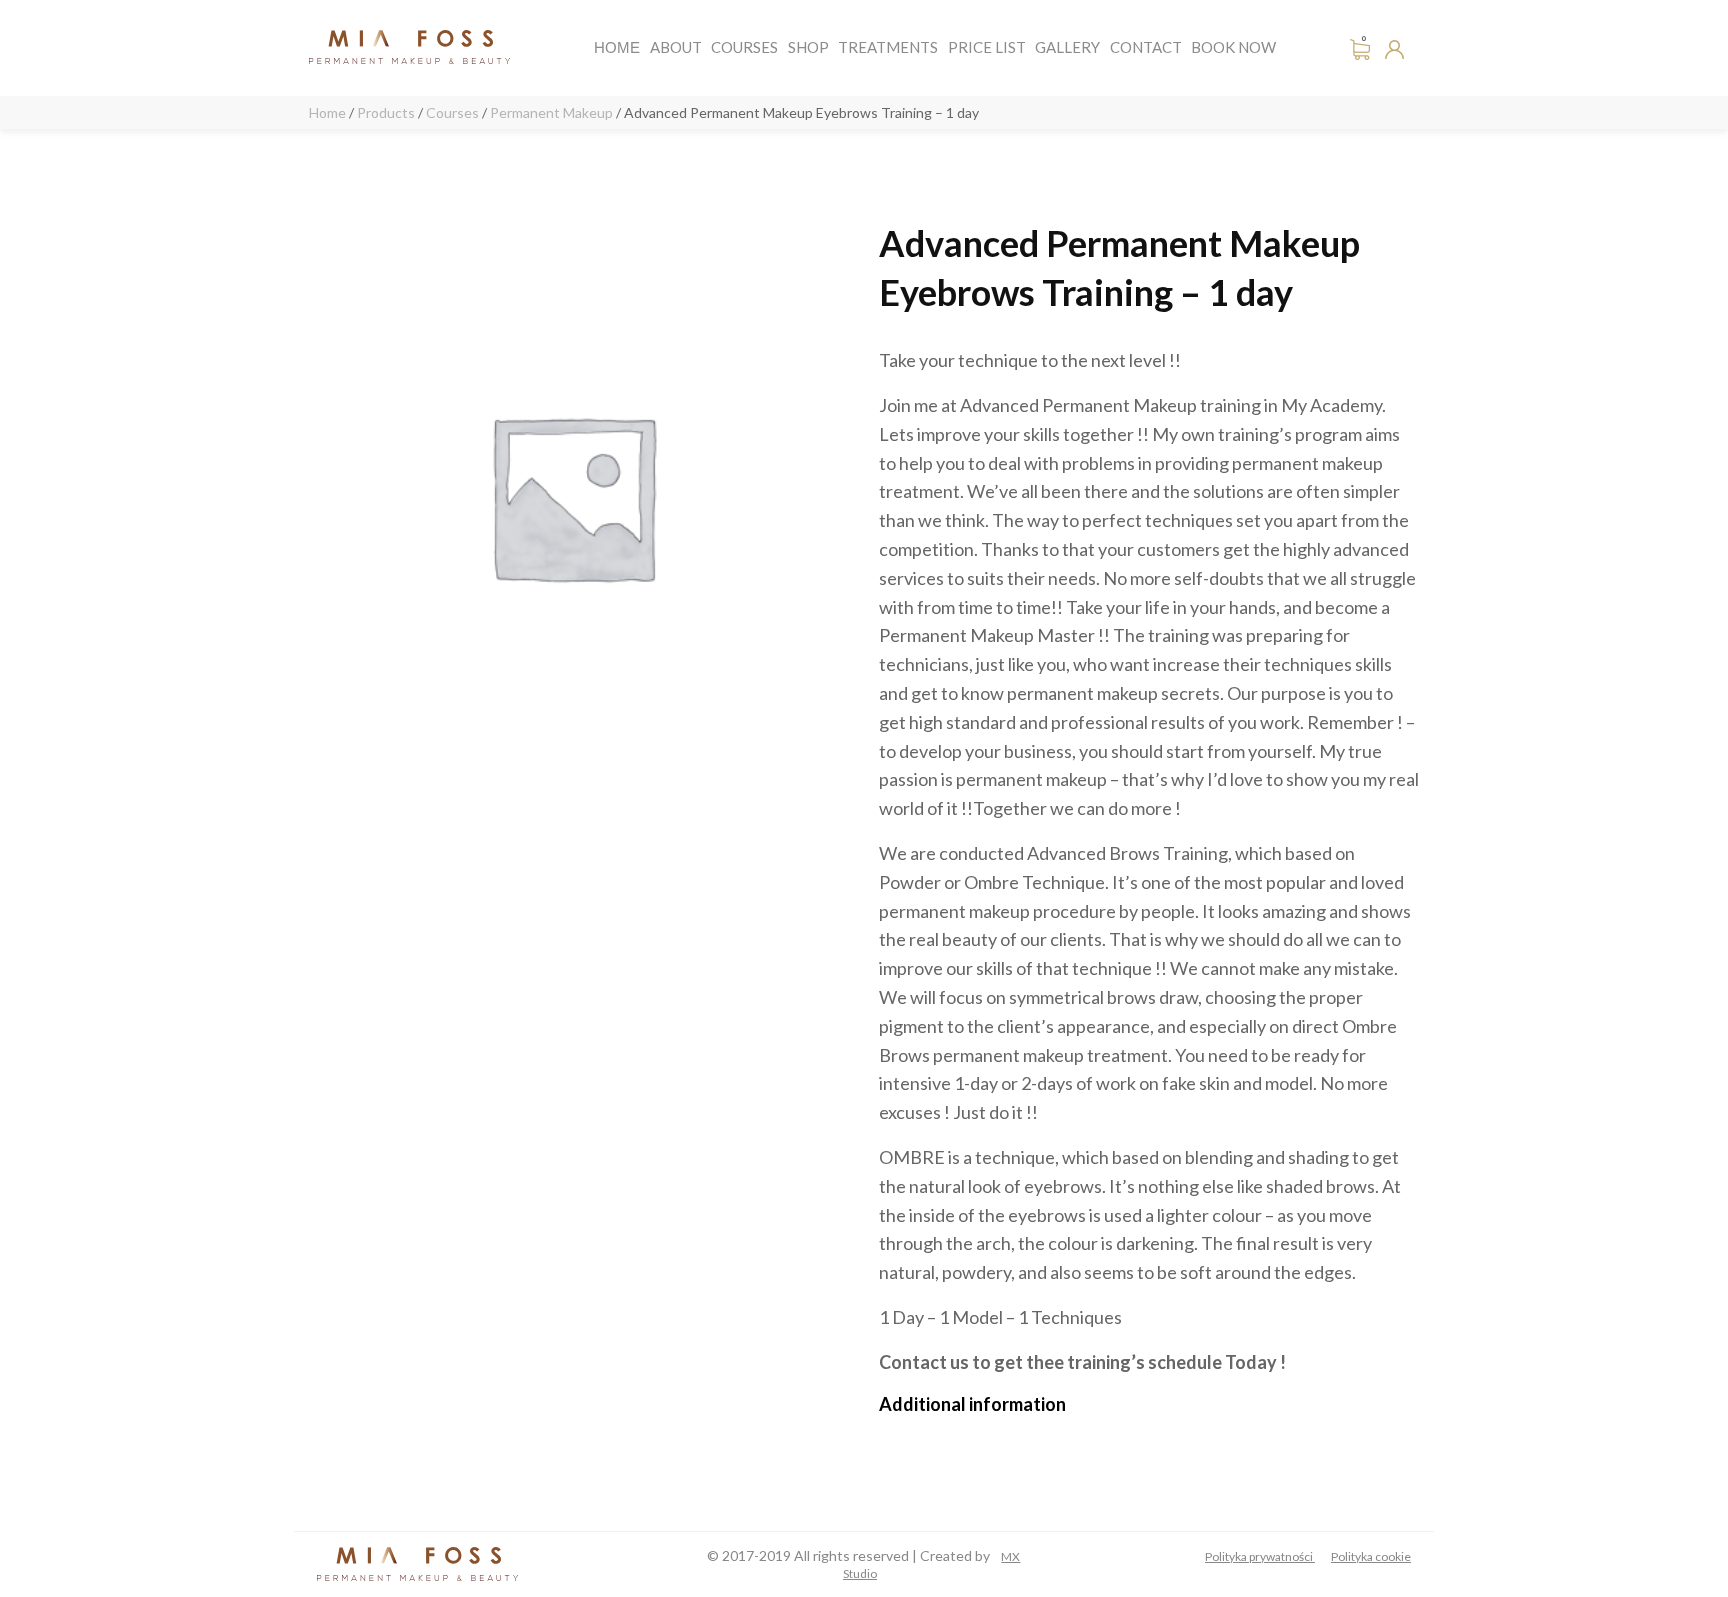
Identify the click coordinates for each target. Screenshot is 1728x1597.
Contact (1146, 47)
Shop (808, 47)
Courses (744, 47)
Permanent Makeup (551, 112)
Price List (987, 47)
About (676, 47)
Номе (617, 47)
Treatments (888, 47)
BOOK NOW (1233, 47)
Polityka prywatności (1260, 1556)
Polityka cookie (1371, 1556)
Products (386, 112)
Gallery (1067, 47)
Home (327, 112)
